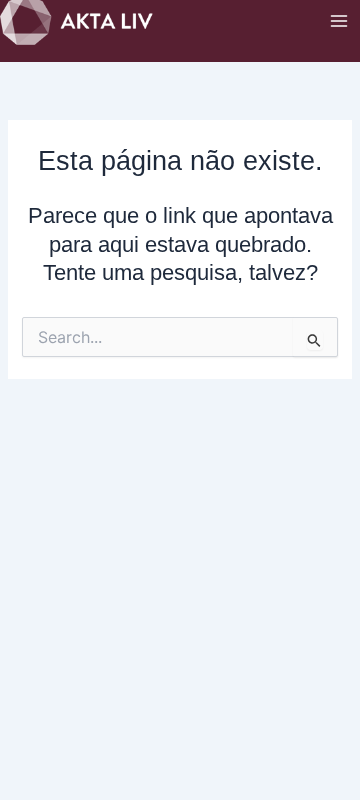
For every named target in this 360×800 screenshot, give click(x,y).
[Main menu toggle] (339, 21)
